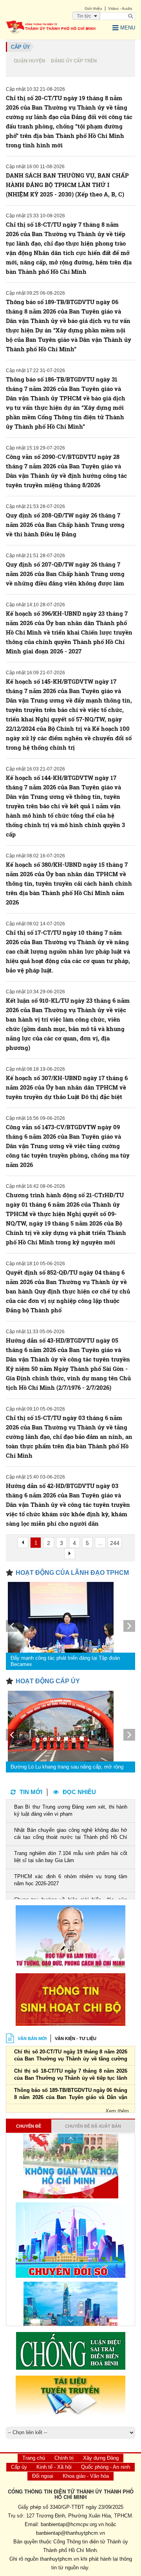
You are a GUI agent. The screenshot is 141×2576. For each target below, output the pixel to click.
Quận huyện (29, 61)
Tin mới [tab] (31, 1792)
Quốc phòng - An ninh (106, 2467)
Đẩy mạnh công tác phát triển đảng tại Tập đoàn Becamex (65, 1661)
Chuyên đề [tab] (29, 2126)
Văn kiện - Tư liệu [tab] (76, 2038)
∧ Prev (70, 2138)
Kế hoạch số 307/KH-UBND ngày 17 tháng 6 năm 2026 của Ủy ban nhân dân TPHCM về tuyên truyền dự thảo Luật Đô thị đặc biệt (67, 1087)
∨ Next (70, 2321)
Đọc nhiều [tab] (79, 1792)
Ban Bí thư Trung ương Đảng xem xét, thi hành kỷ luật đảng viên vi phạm (71, 1810)
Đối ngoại (43, 2476)
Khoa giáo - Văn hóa (86, 2476)
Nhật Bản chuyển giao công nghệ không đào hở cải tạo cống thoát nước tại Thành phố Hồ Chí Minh (71, 1834)
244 (115, 1543)
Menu (128, 28)
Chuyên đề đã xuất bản (93, 2126)
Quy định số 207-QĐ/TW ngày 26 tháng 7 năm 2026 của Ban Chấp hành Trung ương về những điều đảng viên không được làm (65, 574)
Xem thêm (117, 2111)
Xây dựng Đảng (101, 2458)
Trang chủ (34, 2458)
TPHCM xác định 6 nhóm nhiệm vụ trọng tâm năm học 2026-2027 (71, 1880)
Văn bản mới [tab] (32, 2038)
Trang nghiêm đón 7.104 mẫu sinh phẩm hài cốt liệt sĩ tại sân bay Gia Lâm (71, 1857)
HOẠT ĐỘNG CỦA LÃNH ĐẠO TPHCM (72, 1573)
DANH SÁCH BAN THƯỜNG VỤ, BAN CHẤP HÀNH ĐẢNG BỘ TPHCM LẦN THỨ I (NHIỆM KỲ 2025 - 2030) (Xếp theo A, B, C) (67, 185)
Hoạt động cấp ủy (48, 1681)
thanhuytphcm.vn (60, 2559)
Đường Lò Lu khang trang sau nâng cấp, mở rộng (67, 1767)
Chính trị (64, 2458)
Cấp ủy (21, 47)
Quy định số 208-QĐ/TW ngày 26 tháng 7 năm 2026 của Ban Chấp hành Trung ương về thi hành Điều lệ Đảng (65, 525)
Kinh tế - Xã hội (54, 2467)
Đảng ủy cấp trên (74, 61)
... (100, 1543)
